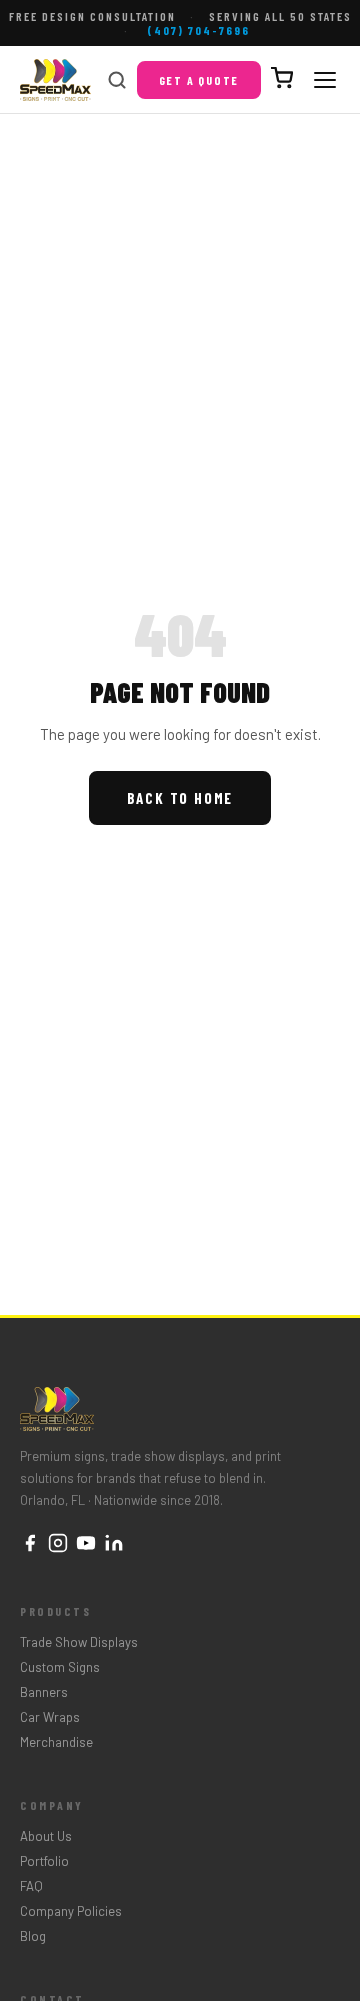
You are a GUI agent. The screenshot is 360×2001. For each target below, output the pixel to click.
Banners (44, 1692)
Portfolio (44, 1861)
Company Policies (71, 1911)
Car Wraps (50, 1717)
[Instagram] (58, 1544)
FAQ (31, 1886)
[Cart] (282, 79)
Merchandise (56, 1742)
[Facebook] (30, 1544)
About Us (46, 1836)
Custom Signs (60, 1667)
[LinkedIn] (114, 1544)
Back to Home (180, 798)
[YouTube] (86, 1544)
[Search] (117, 80)
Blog (33, 1936)
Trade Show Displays (79, 1642)
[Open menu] (324, 80)
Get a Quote (199, 80)
